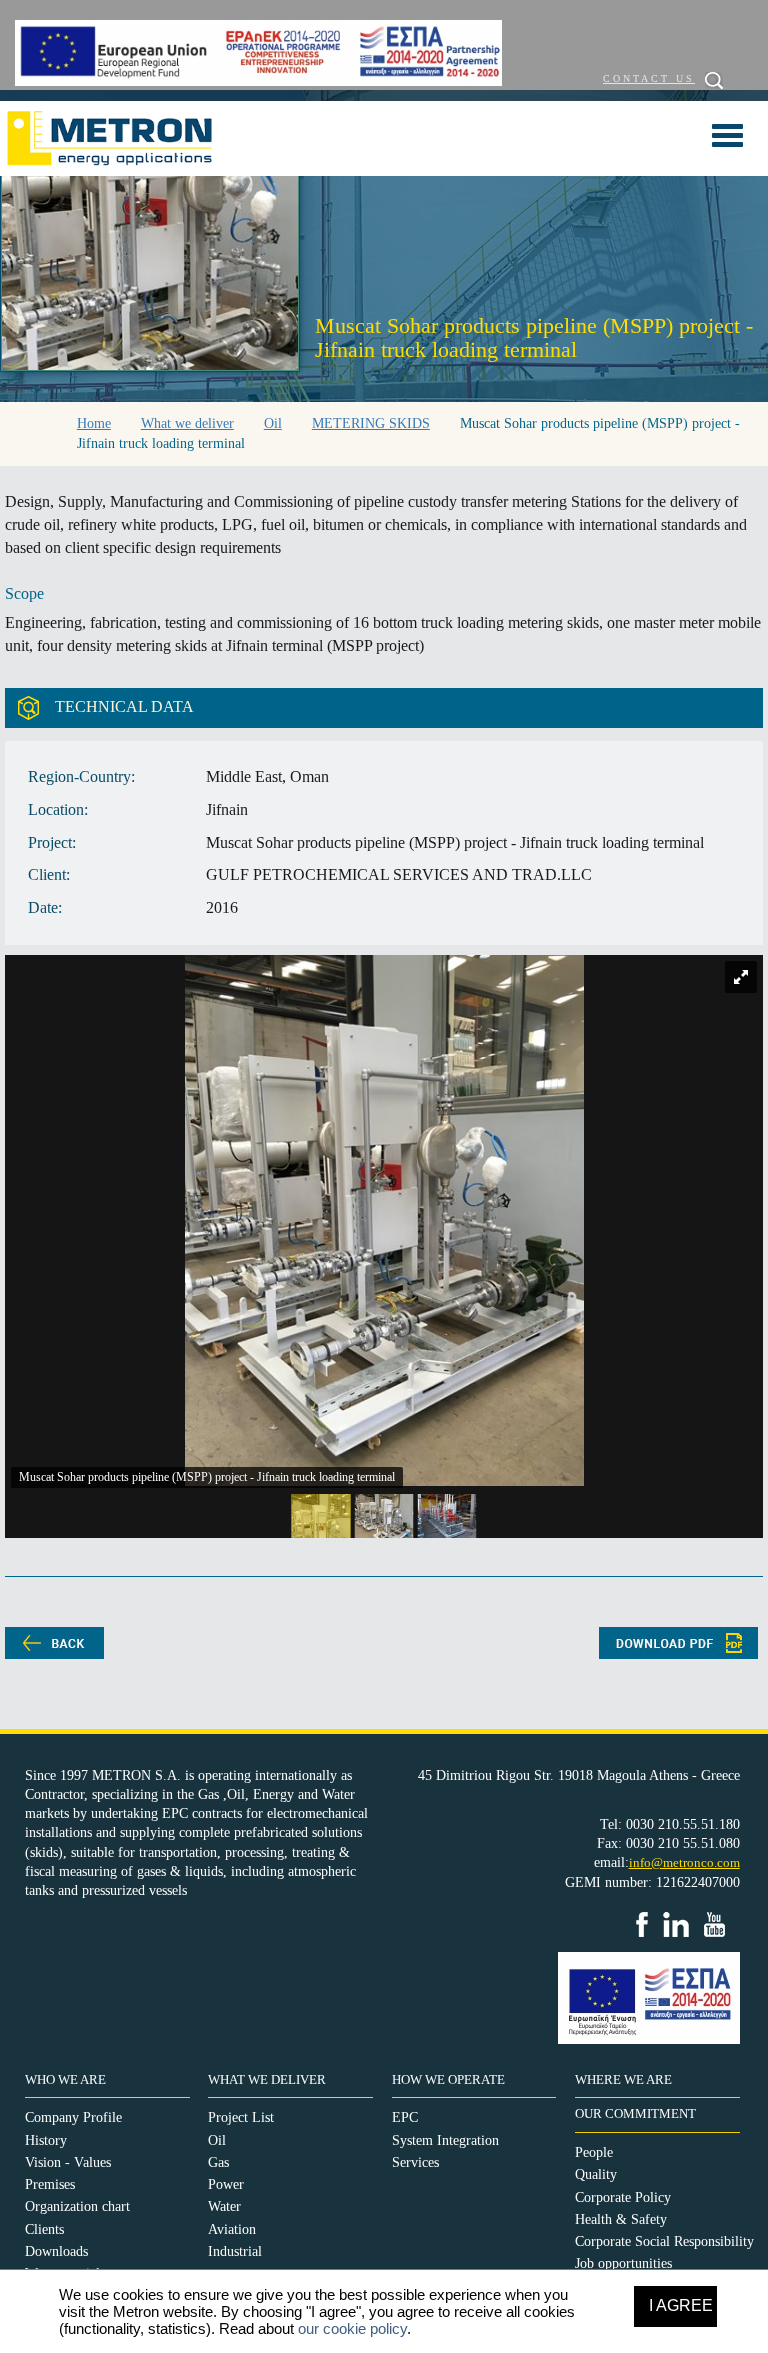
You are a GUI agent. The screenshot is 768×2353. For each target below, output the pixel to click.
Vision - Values (68, 2162)
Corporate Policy (623, 2197)
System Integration (445, 2140)
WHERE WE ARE (623, 2080)
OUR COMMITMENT (635, 2114)
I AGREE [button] (681, 2305)
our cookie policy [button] (352, 2328)
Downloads (56, 2251)
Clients (44, 2229)
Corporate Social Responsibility (664, 2241)
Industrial (235, 2251)
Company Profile (73, 2117)
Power (226, 2184)
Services (415, 2162)
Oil (217, 2140)
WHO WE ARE (65, 2080)
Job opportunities (623, 2263)
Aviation (232, 2229)
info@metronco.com (684, 1862)
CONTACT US (649, 78)
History (46, 2140)
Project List (241, 2117)
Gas (218, 2162)
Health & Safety (621, 2219)
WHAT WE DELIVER (267, 2080)
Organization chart (77, 2206)
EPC (405, 2117)
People (594, 2152)
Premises (50, 2184)
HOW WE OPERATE (448, 2080)
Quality (596, 2174)
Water (224, 2206)
